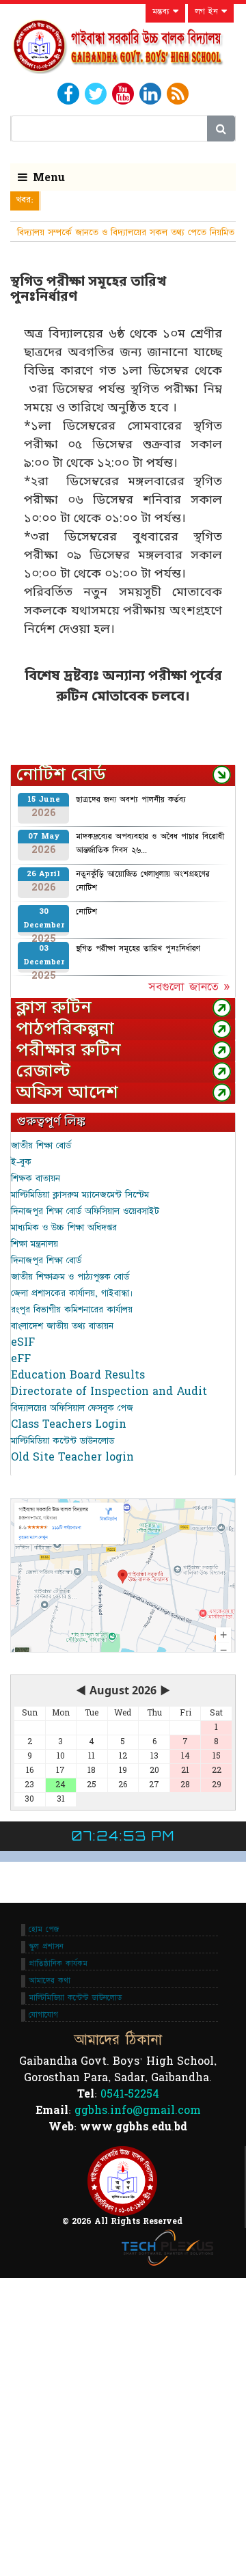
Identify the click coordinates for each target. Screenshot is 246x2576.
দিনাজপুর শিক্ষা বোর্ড (46, 1260)
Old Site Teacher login (72, 1457)
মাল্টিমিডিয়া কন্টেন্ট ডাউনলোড (63, 1441)
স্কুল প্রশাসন (46, 1947)
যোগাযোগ (43, 2015)
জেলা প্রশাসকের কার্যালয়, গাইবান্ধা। (72, 1293)
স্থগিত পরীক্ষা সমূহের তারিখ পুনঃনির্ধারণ (138, 949)
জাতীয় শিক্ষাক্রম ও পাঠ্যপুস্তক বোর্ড (70, 1277)
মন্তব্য (163, 12)
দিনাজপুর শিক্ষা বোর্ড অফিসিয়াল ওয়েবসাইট (85, 1211)
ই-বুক (21, 1162)
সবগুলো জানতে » (189, 987)
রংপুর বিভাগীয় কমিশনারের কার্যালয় (72, 1310)
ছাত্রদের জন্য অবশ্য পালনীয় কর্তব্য (131, 800)
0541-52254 (130, 2094)
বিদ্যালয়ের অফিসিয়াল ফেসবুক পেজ (72, 1408)
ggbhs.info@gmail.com (138, 2111)
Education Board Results (78, 1375)
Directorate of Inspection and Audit (109, 1392)
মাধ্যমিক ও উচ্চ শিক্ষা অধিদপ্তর (64, 1228)
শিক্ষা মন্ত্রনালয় (35, 1244)
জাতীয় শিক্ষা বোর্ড (41, 1145)
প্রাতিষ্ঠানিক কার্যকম (58, 1964)
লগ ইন (208, 12)
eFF (21, 1359)
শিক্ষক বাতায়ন (36, 1178)
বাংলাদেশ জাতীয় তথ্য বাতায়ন (62, 1326)
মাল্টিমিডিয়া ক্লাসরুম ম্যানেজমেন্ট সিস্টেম (80, 1195)
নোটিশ (86, 912)
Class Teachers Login (69, 1424)
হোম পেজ (44, 1929)
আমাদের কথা (50, 1981)
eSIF (23, 1342)
